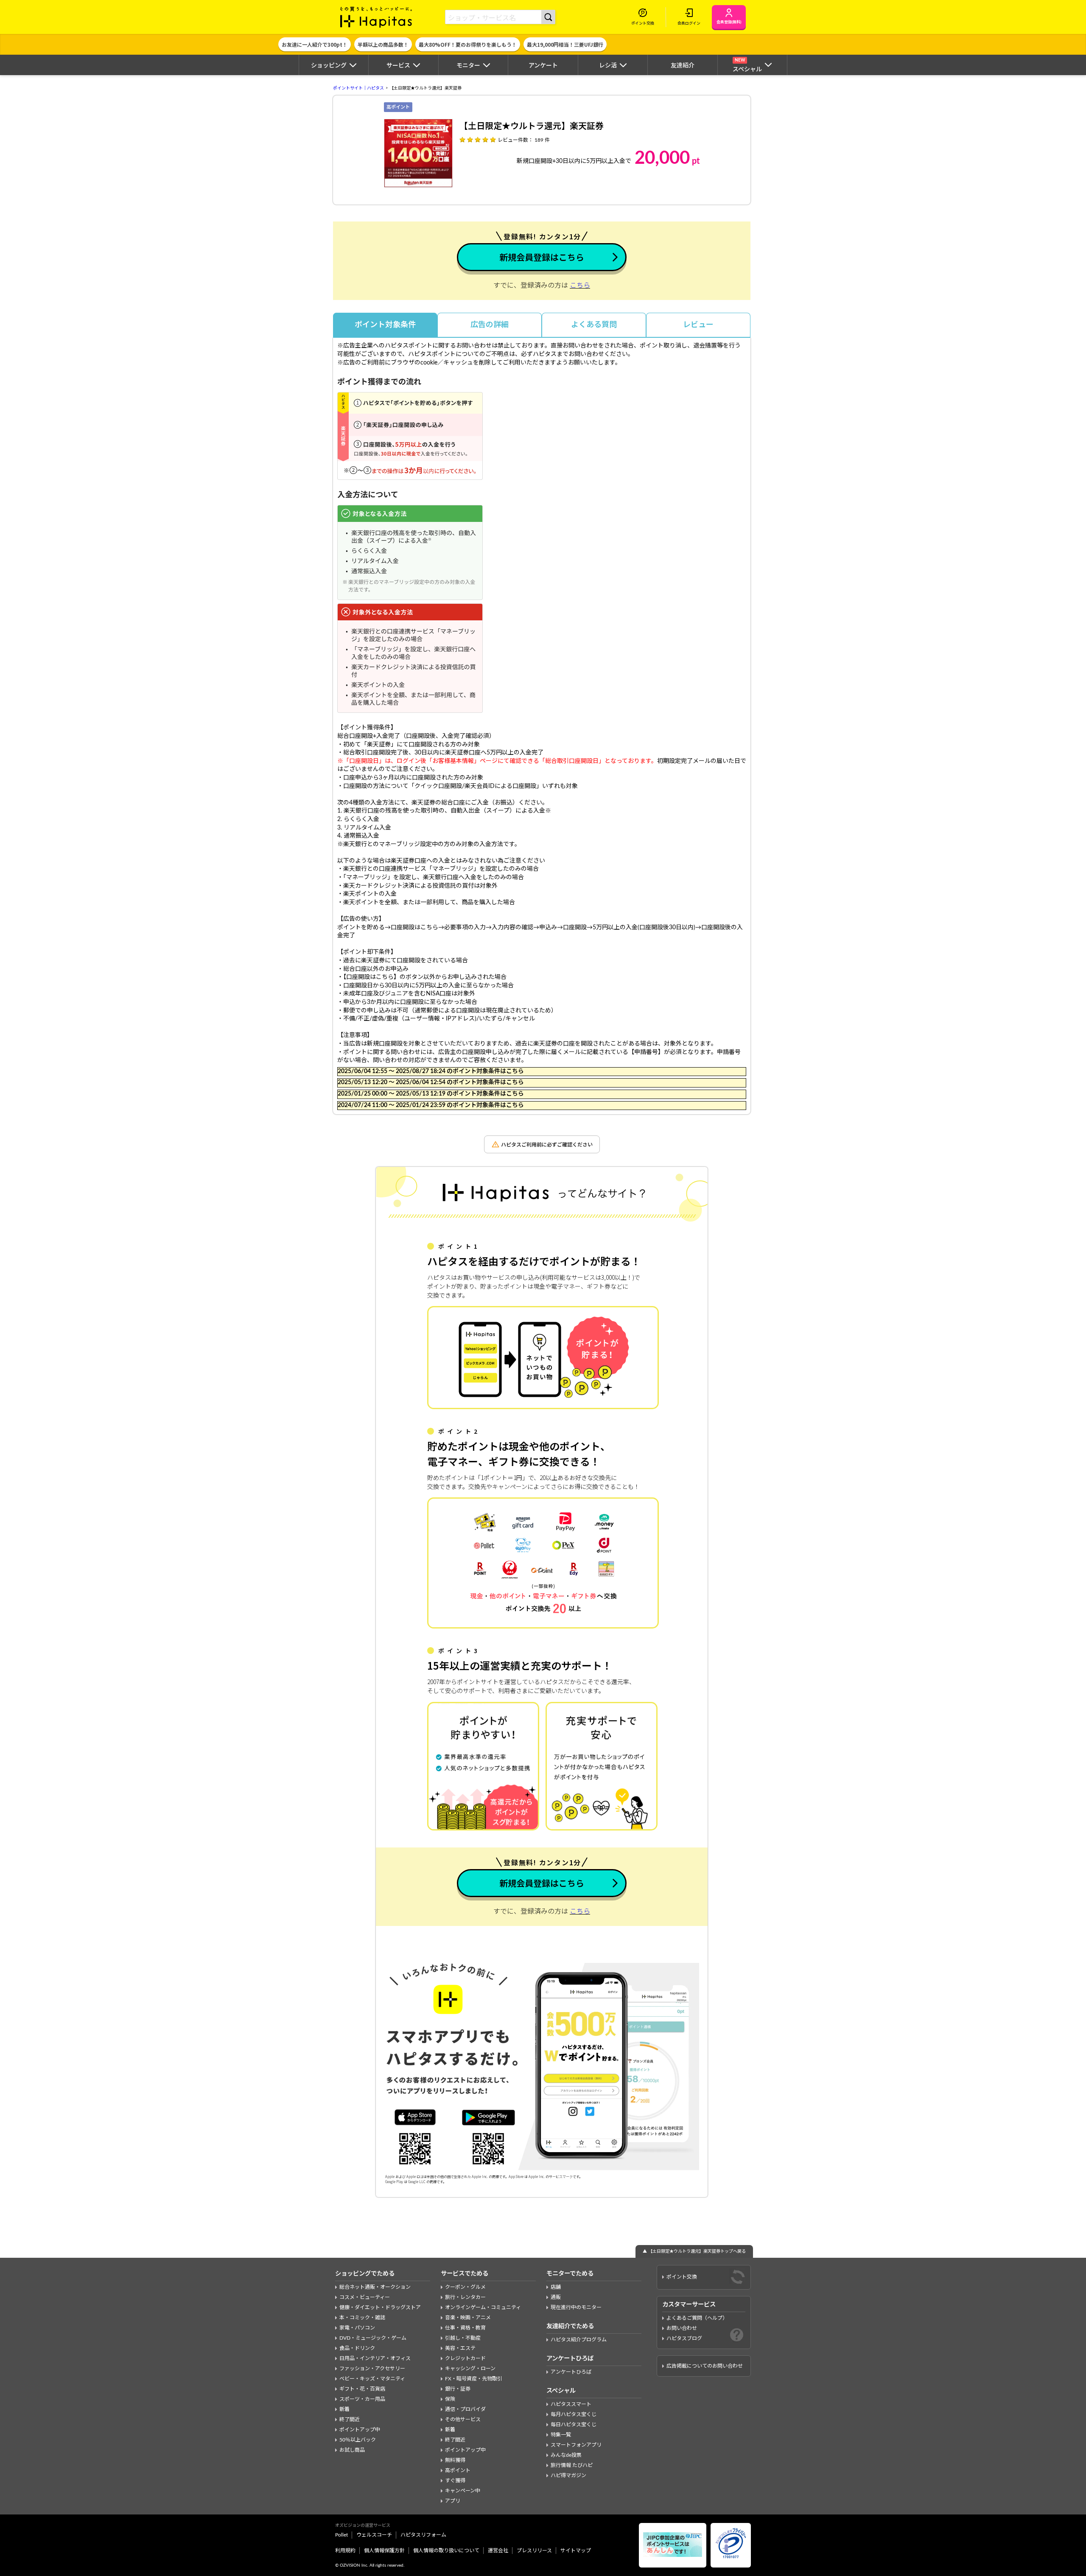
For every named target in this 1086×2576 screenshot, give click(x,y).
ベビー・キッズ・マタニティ (372, 2379)
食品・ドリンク (357, 2348)
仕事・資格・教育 (465, 2328)
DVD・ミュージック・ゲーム (373, 2338)
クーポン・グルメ (465, 2287)
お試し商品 (352, 2450)
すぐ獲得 (455, 2481)
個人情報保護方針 (384, 2551)
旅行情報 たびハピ (572, 2465)
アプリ (453, 2501)
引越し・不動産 (463, 2338)
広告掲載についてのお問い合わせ (705, 2366)
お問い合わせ (682, 2328)
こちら (580, 286)
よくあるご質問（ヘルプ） (697, 2318)
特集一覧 (561, 2435)
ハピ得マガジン (568, 2475)
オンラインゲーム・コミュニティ (483, 2307)
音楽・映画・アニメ (468, 2318)
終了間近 (350, 2419)
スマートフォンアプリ (576, 2445)
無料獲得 (455, 2460)
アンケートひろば (571, 2372)
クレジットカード (465, 2358)
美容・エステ (460, 2348)
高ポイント (458, 2470)
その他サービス (463, 2419)
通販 (556, 2297)
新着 (344, 2409)
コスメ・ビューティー (365, 2297)
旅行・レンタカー (465, 2297)
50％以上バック (358, 2440)
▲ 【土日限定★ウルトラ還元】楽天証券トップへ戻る (694, 2251)
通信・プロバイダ (465, 2409)
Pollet (341, 2535)
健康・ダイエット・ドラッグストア (380, 2307)
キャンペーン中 (463, 2491)
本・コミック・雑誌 (362, 2318)
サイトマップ (576, 2551)
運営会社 (498, 2551)
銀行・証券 (458, 2389)
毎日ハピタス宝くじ (574, 2425)
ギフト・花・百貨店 (362, 2389)
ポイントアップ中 (360, 2430)
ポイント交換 (682, 2277)
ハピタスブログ (684, 2338)
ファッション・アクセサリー (372, 2369)
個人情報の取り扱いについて (446, 2551)
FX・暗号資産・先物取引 (474, 2379)
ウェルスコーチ (374, 2535)
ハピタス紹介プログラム (579, 2340)
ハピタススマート (571, 2404)
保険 (450, 2399)
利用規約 (345, 2551)
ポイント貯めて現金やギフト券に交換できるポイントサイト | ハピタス (376, 17)
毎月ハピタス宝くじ (574, 2414)
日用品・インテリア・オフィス (375, 2358)
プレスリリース (534, 2551)
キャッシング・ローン (470, 2369)
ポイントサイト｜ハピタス (358, 88)
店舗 (556, 2287)
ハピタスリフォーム (423, 2535)
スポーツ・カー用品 (362, 2399)
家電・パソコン (357, 2328)
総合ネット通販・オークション (375, 2287)
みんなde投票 (566, 2455)
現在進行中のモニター (576, 2307)
